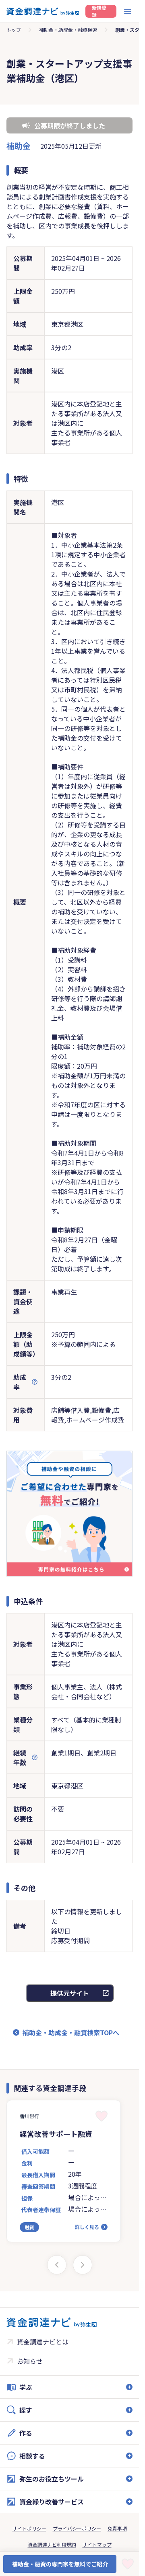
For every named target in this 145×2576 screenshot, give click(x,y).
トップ (14, 30)
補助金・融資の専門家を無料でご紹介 (60, 2564)
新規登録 (99, 11)
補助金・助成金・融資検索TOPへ (71, 2032)
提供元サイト (70, 1993)
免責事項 (117, 2528)
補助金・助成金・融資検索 (68, 30)
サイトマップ (97, 2544)
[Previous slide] (57, 2265)
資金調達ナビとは (43, 2342)
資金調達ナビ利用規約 (52, 2544)
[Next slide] (83, 2265)
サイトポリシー (29, 2528)
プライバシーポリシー (77, 2528)
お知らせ (30, 2361)
